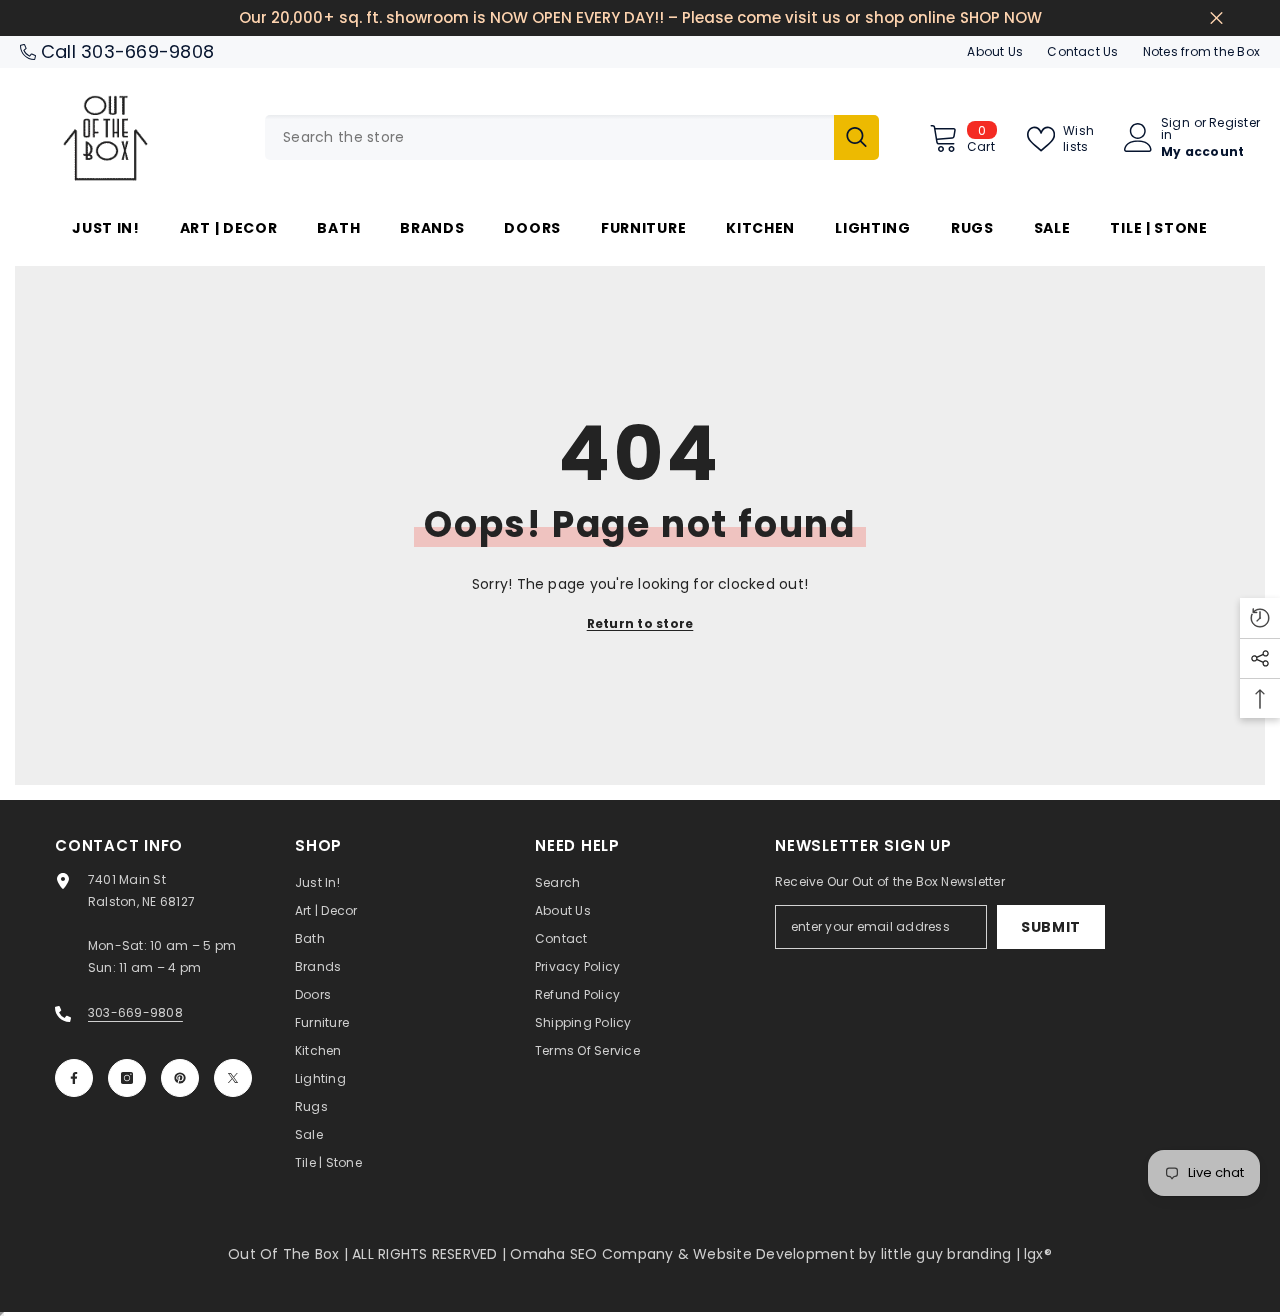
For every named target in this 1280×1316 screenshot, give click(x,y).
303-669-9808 (147, 51)
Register (1234, 124)
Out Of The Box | (290, 1254)
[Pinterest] (180, 1078)
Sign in (1175, 129)
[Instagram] (127, 1078)
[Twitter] (233, 1078)
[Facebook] (74, 1078)
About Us (995, 51)
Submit (1051, 927)
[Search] (572, 137)
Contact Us (1082, 51)
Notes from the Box (1201, 51)
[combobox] (549, 137)
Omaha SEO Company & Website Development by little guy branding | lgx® (781, 1254)
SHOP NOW (1001, 17)
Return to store (640, 623)
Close (1216, 18)
